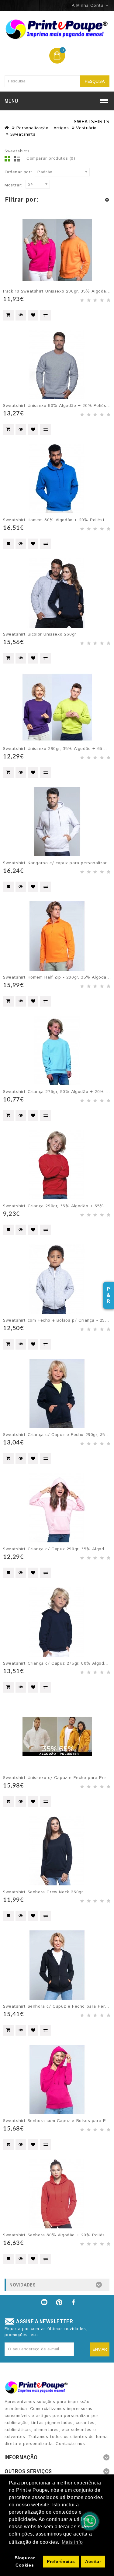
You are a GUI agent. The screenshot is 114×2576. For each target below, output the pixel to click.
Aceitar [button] (93, 2561)
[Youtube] (44, 2302)
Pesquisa (95, 81)
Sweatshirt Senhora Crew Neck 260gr (43, 1892)
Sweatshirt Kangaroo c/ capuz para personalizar (55, 863)
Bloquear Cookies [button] (25, 2561)
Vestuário (86, 128)
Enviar (100, 2349)
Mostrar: (14, 185)
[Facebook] (74, 2302)
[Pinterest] (59, 2302)
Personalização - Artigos (43, 128)
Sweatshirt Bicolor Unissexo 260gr (40, 634)
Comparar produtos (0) (51, 158)
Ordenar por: (18, 172)
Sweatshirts (23, 134)
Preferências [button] (61, 2561)
